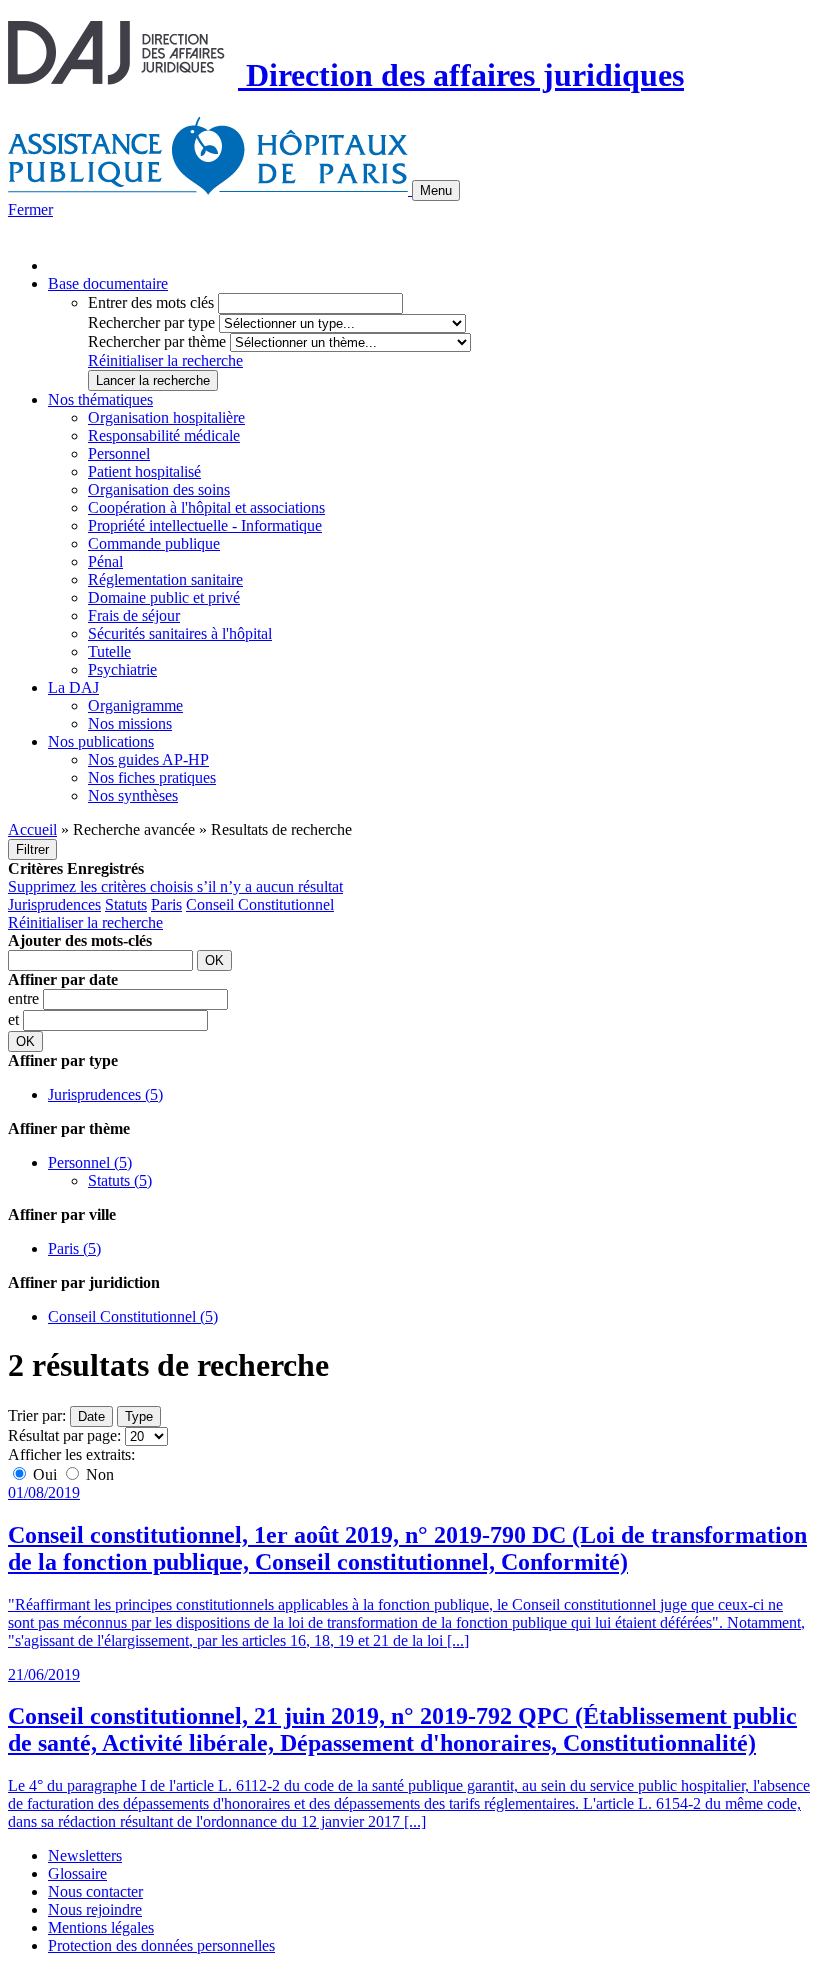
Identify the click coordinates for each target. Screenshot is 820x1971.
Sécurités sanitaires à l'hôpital (180, 633)
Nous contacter (95, 1891)
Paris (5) (74, 1248)
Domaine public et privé (164, 597)
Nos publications (101, 741)
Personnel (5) (90, 1162)
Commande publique (154, 543)
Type (139, 1416)
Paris (166, 904)
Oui (45, 1474)
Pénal (105, 561)
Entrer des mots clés (151, 302)
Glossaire (77, 1873)
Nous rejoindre (95, 1909)
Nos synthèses (133, 795)
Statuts (126, 904)
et (15, 1019)
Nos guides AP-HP (148, 759)
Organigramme (135, 705)
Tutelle (109, 651)
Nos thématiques (100, 399)
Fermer (30, 209)
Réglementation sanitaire (165, 579)
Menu (436, 190)
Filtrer (32, 849)
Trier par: (37, 1415)
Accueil (32, 829)
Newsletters (85, 1855)
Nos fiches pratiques (152, 777)
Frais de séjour (134, 615)
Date (91, 1416)
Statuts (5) (120, 1180)
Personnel (119, 453)
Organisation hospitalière (166, 417)
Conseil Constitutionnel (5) (133, 1316)
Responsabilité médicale (164, 435)
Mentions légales (101, 1927)
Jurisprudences (54, 904)
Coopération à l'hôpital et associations (206, 507)
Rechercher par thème (157, 341)
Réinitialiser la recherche (165, 360)
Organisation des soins (159, 489)
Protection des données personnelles (161, 1945)
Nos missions (130, 723)
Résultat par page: (64, 1435)
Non (98, 1474)
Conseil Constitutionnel (260, 904)
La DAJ (73, 687)
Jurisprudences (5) (105, 1094)
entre (25, 998)
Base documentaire (108, 283)
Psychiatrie (122, 669)
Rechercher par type (151, 322)
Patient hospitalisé (144, 471)
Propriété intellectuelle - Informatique (205, 525)
